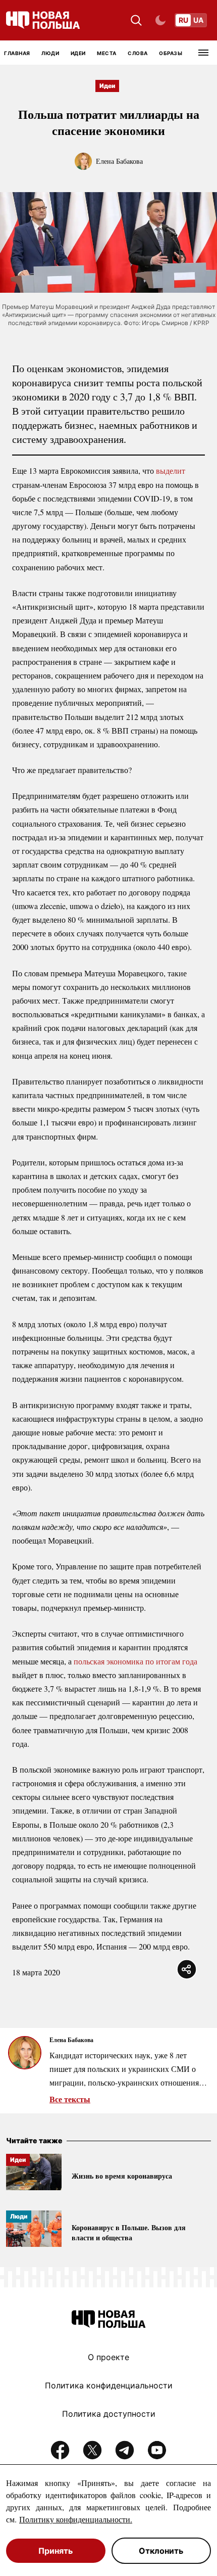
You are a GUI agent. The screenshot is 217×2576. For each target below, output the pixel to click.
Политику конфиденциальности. (76, 2519)
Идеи (78, 53)
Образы (171, 53)
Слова (138, 53)
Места (107, 53)
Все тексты (70, 2099)
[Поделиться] (187, 1969)
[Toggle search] (136, 20)
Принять (56, 2551)
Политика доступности (109, 2414)
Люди (50, 53)
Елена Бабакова (119, 161)
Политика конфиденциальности (109, 2385)
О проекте (108, 2357)
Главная (17, 53)
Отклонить (161, 2551)
